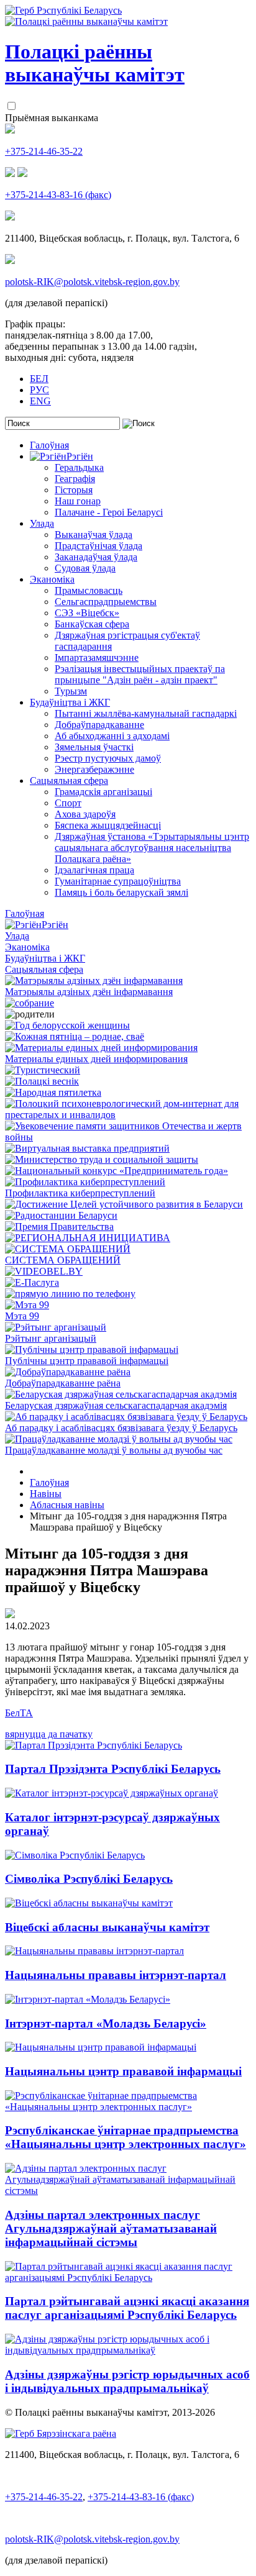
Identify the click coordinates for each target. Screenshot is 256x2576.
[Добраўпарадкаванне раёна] (68, 1372)
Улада (42, 523)
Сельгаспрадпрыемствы (106, 602)
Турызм (71, 691)
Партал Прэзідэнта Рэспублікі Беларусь (113, 1769)
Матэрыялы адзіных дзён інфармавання (89, 992)
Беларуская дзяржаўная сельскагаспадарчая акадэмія (116, 1405)
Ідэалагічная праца (94, 870)
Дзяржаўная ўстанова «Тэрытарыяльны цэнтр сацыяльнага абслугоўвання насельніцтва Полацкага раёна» (152, 848)
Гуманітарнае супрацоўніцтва (118, 881)
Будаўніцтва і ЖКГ (70, 702)
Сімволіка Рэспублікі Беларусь (89, 1879)
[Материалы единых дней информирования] (101, 1048)
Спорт (68, 803)
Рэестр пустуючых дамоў (108, 758)
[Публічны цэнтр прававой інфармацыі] (92, 1349)
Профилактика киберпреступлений (80, 1193)
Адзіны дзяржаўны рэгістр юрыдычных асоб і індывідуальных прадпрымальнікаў (127, 2381)
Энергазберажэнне (94, 769)
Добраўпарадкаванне (99, 725)
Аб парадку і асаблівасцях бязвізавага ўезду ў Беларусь (121, 1428)
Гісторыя (74, 490)
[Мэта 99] (27, 1305)
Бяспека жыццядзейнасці (108, 825)
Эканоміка (52, 579)
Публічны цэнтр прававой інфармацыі (87, 1361)
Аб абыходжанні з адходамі (112, 736)
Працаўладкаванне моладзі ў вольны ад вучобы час (114, 1450)
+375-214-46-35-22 (44, 151)
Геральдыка (79, 467)
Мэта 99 (22, 1316)
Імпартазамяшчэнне (97, 658)
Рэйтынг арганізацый (51, 1338)
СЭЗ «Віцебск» (87, 613)
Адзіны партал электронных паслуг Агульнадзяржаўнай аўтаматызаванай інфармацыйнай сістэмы (111, 2228)
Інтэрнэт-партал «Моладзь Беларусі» (106, 2023)
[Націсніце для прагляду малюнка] (10, 1615)
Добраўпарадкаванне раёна (63, 1383)
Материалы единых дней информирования (96, 1059)
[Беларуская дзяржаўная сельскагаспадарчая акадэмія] (121, 1394)
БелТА (19, 1713)
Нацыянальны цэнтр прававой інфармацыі (123, 2071)
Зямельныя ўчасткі (94, 747)
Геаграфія (75, 479)
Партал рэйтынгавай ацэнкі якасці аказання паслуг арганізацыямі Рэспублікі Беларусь (127, 2308)
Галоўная (49, 445)
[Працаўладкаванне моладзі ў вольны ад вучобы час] (119, 1439)
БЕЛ (39, 379)
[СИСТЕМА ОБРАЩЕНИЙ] (68, 1249)
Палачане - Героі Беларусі (109, 512)
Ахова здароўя (85, 814)
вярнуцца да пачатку (49, 1734)
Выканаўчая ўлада (94, 535)
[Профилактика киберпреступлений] (85, 1182)
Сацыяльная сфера (69, 781)
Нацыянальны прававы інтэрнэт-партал (116, 1975)
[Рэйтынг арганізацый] (56, 1327)
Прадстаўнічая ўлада (98, 546)
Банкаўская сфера (92, 624)
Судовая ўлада (85, 568)
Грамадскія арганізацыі (103, 792)
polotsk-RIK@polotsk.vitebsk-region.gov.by (92, 282)
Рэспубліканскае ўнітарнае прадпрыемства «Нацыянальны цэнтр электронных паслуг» (126, 2137)
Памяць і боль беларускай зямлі (121, 892)
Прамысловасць (89, 590)
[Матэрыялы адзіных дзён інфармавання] (94, 981)
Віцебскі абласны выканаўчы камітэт (107, 1927)
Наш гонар (78, 501)
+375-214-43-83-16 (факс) (58, 195)
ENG (40, 401)
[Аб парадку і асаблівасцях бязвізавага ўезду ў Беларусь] (126, 1417)
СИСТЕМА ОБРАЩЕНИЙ (63, 1260)
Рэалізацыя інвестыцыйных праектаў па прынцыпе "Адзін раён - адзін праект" (140, 674)
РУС (39, 390)
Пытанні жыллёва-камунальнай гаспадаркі (146, 713)
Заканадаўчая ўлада (96, 557)
